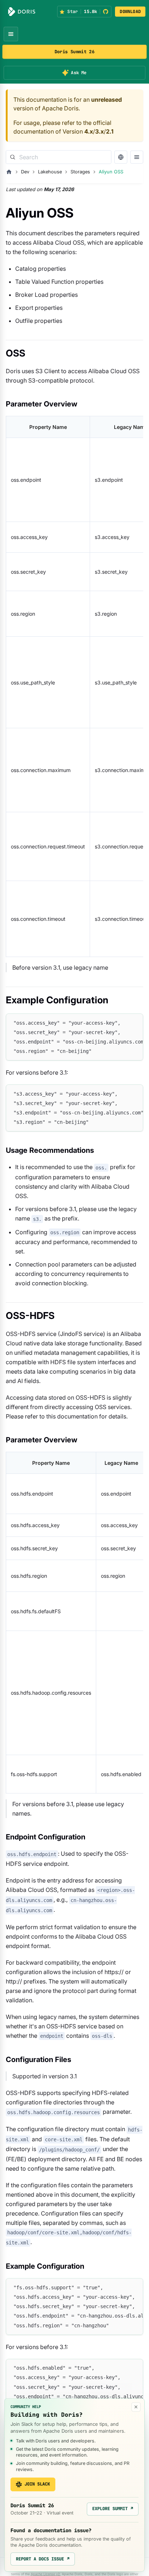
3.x (99, 131)
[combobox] (59, 157)
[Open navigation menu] (11, 34)
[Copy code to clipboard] (134, 1023)
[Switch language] (121, 157)
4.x (89, 131)
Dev (25, 172)
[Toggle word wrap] (121, 1023)
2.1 (110, 131)
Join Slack (37, 2484)
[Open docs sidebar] (137, 157)
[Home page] (9, 172)
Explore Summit (113, 2509)
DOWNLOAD (130, 12)
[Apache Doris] (22, 12)
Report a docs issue (43, 2559)
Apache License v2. (46, 2574)
